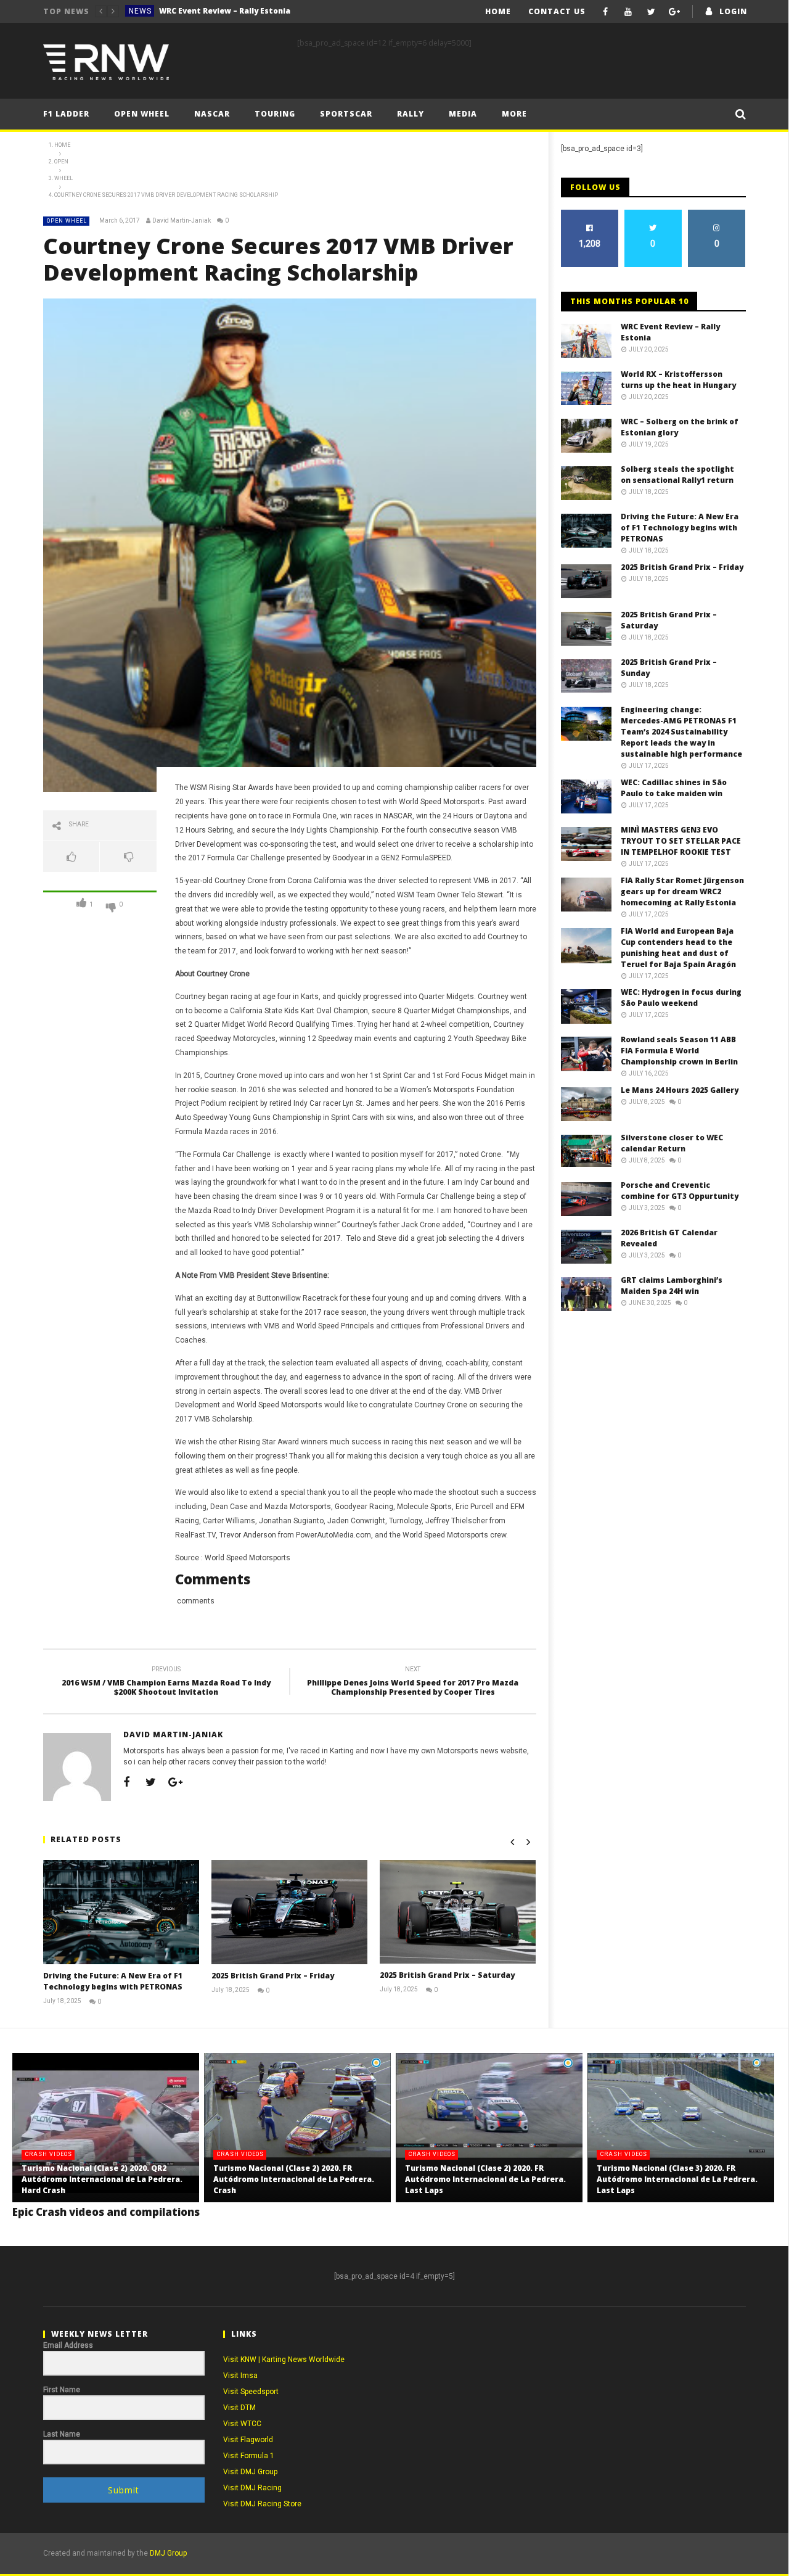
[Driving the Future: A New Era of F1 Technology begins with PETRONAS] (121, 1912)
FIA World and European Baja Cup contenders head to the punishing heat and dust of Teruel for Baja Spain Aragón (678, 948)
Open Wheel (142, 114)
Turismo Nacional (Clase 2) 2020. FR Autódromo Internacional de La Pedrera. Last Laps (485, 2179)
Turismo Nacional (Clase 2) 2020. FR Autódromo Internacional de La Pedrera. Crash (294, 2179)
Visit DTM (239, 2408)
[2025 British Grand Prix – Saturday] (458, 1912)
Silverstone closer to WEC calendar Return (672, 1143)
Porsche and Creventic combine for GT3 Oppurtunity (680, 1191)
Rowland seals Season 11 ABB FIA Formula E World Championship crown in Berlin (679, 1051)
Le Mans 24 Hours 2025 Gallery (680, 1090)
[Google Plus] (674, 11)
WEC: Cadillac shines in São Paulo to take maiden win (674, 788)
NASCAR (212, 114)
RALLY (411, 114)
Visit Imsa (240, 2376)
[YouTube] (628, 11)
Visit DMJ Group (250, 2472)
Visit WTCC (242, 2424)
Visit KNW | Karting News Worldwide (284, 2360)
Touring (275, 114)
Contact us (557, 11)
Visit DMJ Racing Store (262, 2504)
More (514, 114)
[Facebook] (606, 11)
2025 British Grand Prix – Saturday (447, 1975)
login (733, 11)
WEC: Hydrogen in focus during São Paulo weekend (681, 998)
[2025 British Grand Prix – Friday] (289, 1912)
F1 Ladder (66, 114)
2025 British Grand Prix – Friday (273, 1976)
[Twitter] (651, 11)
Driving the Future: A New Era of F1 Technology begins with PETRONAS (113, 1981)
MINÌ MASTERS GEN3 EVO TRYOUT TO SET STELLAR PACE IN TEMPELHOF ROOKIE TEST (681, 841)
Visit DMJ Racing (252, 2488)
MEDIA (463, 114)
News (140, 11)
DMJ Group (168, 2553)
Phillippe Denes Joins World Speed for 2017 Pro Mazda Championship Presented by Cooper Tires (413, 1683)
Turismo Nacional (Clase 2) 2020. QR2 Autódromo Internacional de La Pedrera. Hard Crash (102, 2179)
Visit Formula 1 (249, 2456)
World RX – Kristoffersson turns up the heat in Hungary (251, 11)
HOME (498, 11)
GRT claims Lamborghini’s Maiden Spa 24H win (672, 1286)
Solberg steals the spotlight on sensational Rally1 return (677, 475)
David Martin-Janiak (182, 220)
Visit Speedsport (251, 2392)
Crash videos (49, 2154)
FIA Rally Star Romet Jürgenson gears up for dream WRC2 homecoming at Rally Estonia (682, 891)
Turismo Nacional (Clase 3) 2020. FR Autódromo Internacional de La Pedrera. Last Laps (677, 2179)
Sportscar (346, 114)
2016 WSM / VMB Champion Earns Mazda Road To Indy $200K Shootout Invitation (166, 1683)
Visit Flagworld (248, 2440)
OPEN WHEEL (67, 221)
